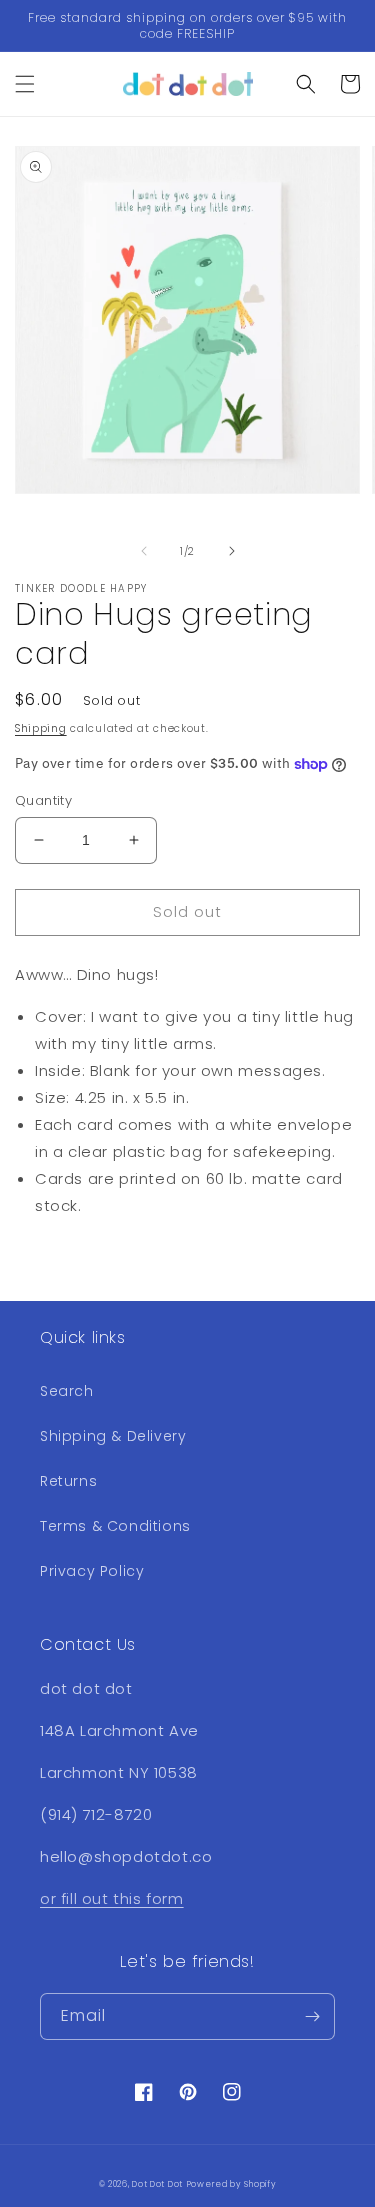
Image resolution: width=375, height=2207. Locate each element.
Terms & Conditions (115, 1526)
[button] (25, 84)
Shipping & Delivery (113, 1436)
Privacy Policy (92, 1571)
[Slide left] (144, 551)
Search (67, 1391)
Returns (68, 1481)
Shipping (41, 728)
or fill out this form (112, 1898)
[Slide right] (232, 551)
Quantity (43, 800)
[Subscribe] (312, 2016)
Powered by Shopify (232, 2184)
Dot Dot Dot (157, 2184)
